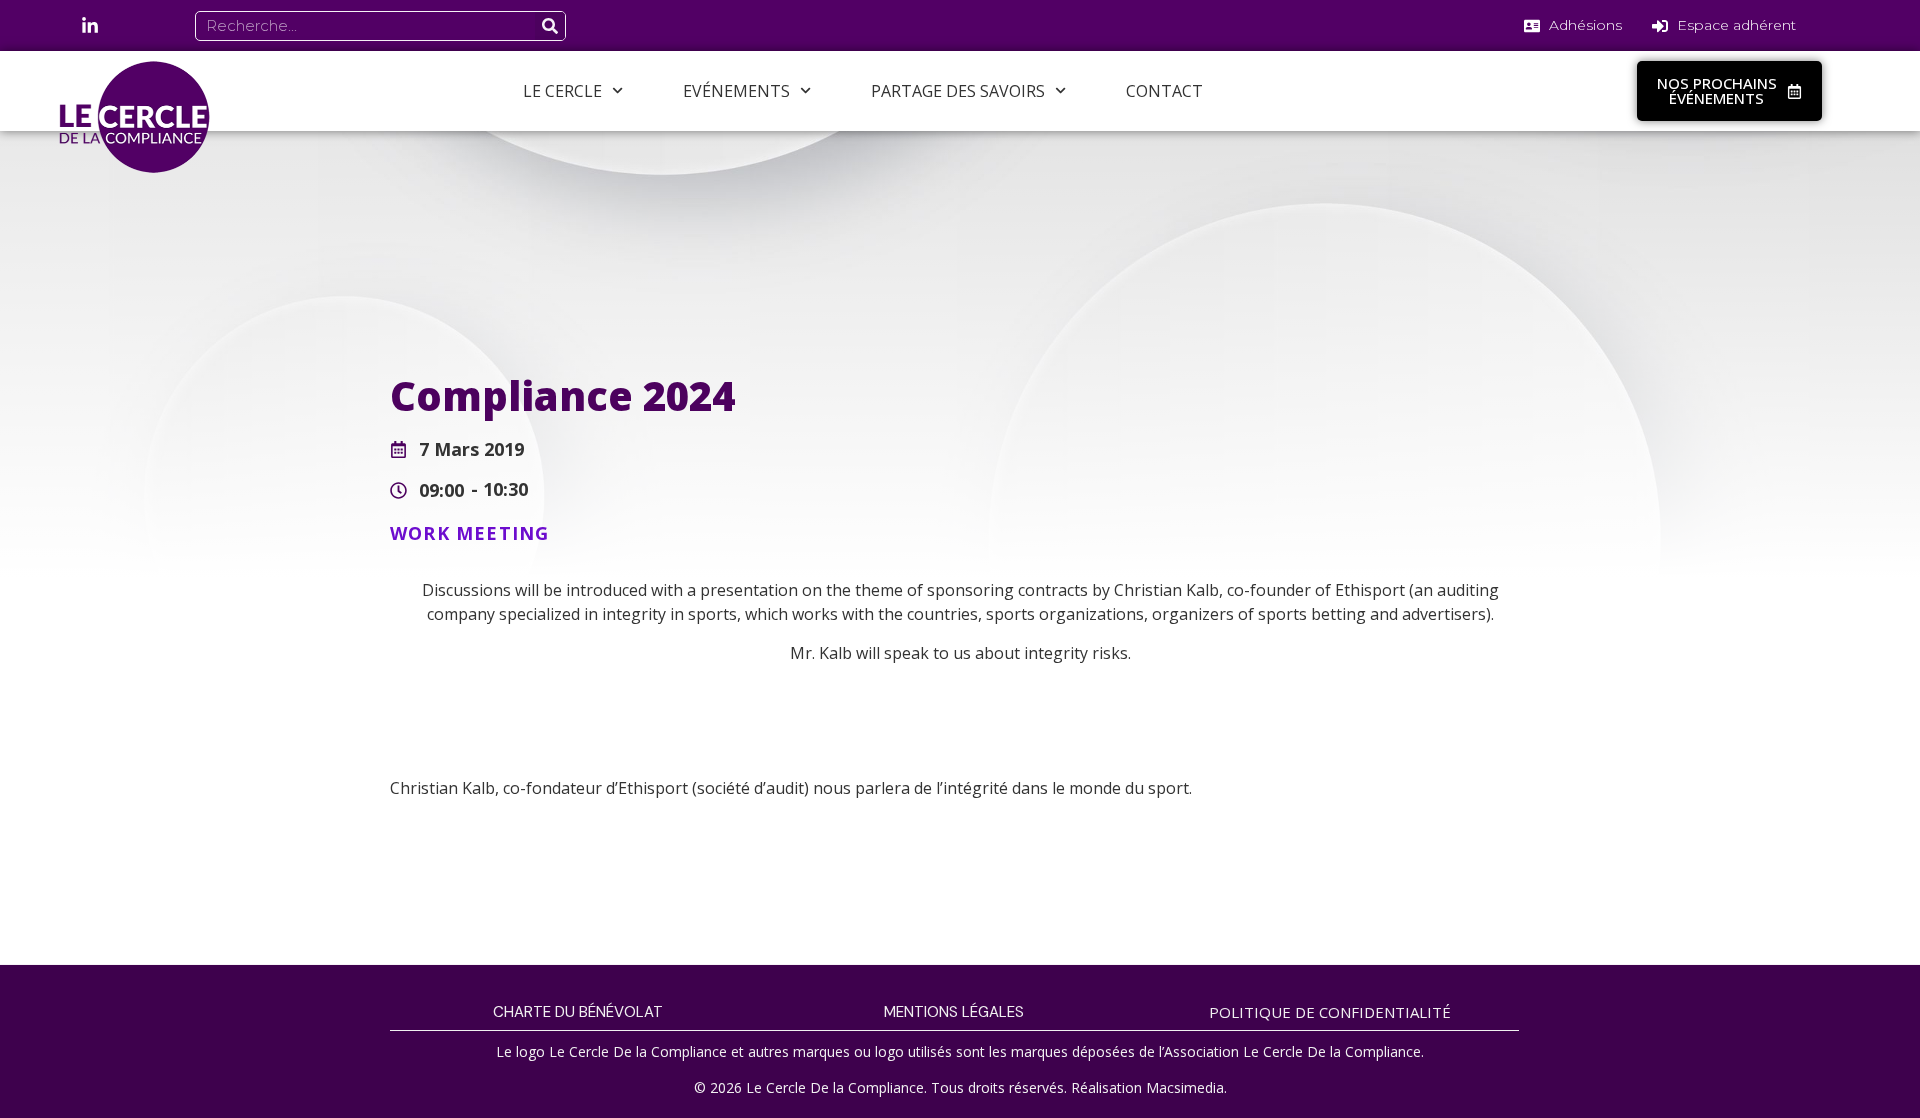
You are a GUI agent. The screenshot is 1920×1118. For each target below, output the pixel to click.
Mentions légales (954, 1012)
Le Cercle (562, 91)
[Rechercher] (550, 26)
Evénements (736, 91)
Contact (1164, 91)
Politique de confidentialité (1330, 1012)
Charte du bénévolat (578, 1012)
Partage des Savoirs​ (958, 91)
